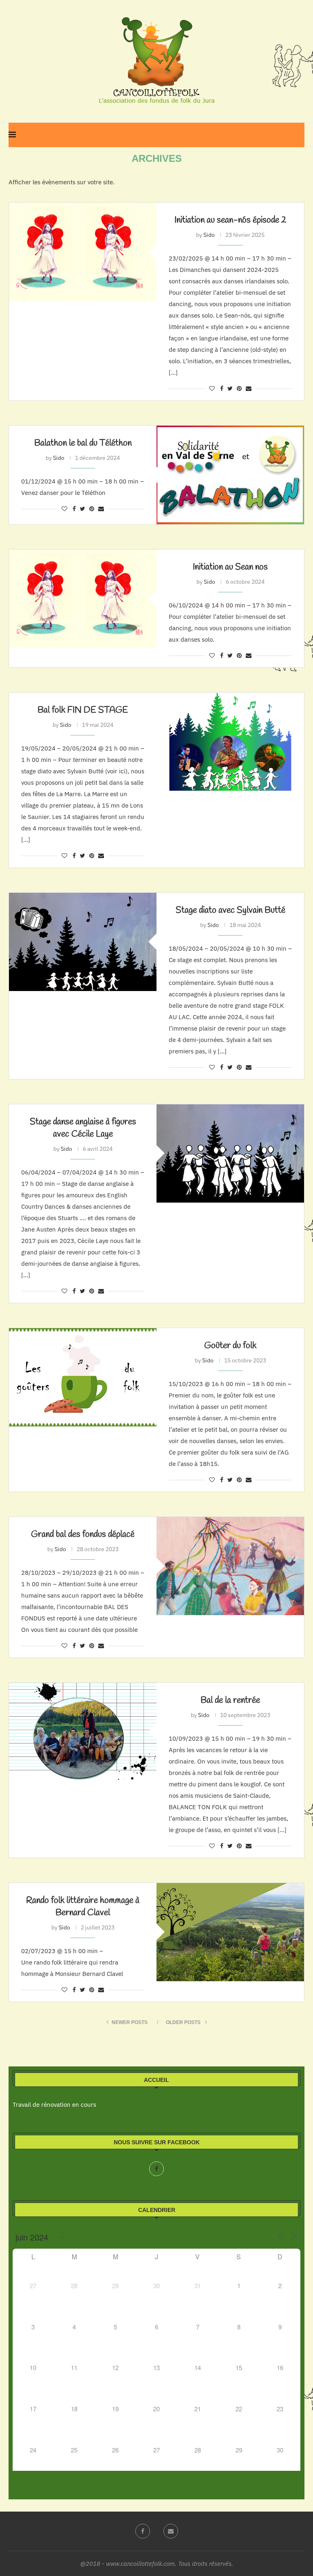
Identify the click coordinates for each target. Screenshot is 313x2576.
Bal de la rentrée (230, 1700)
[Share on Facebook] (222, 388)
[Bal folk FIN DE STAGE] (230, 742)
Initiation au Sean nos (230, 567)
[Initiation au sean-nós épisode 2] (83, 252)
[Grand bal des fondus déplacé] (230, 1566)
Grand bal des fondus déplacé (83, 1534)
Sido (209, 235)
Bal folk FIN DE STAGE (83, 710)
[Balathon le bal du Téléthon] (230, 475)
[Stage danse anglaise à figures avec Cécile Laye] (230, 1153)
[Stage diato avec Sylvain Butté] (83, 942)
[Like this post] (212, 388)
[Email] (171, 2531)
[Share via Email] (249, 388)
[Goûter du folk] (83, 1377)
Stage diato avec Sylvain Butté (230, 910)
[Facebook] (156, 2169)
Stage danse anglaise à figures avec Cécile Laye (83, 1128)
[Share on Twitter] (230, 388)
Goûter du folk (230, 1346)
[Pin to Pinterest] (239, 388)
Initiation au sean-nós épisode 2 (230, 220)
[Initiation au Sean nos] (83, 599)
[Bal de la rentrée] (83, 1732)
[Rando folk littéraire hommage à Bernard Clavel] (230, 1932)
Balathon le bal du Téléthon (83, 443)
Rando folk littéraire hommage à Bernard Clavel (83, 1907)
